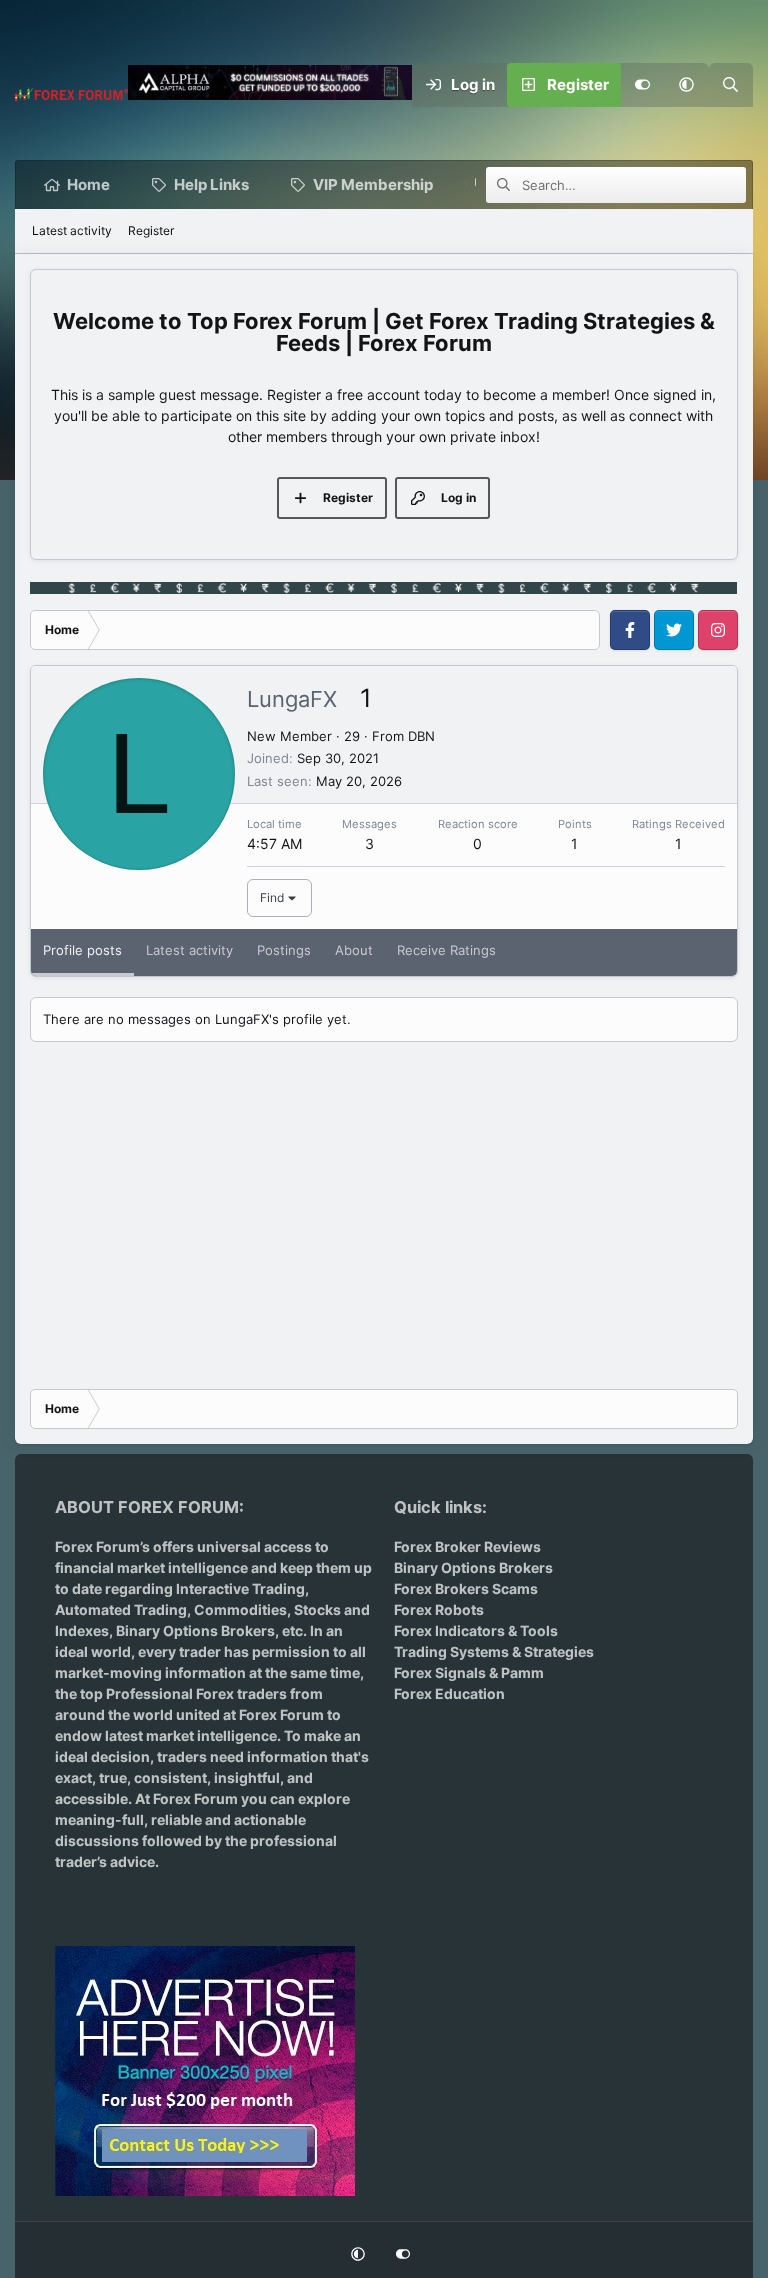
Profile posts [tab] (82, 950)
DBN (421, 736)
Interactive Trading (240, 1588)
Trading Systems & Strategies (494, 1651)
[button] (687, 85)
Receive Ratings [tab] (446, 950)
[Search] (731, 85)
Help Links (211, 184)
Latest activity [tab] (189, 950)
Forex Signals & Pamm (469, 1672)
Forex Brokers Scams (466, 1588)
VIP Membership (373, 184)
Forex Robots (439, 1609)
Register (151, 230)
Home (88, 184)
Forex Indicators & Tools (476, 1630)
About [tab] (354, 950)
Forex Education (449, 1693)
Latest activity (72, 230)
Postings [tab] (284, 950)
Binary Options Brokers (194, 1630)
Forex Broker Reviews (467, 1546)
